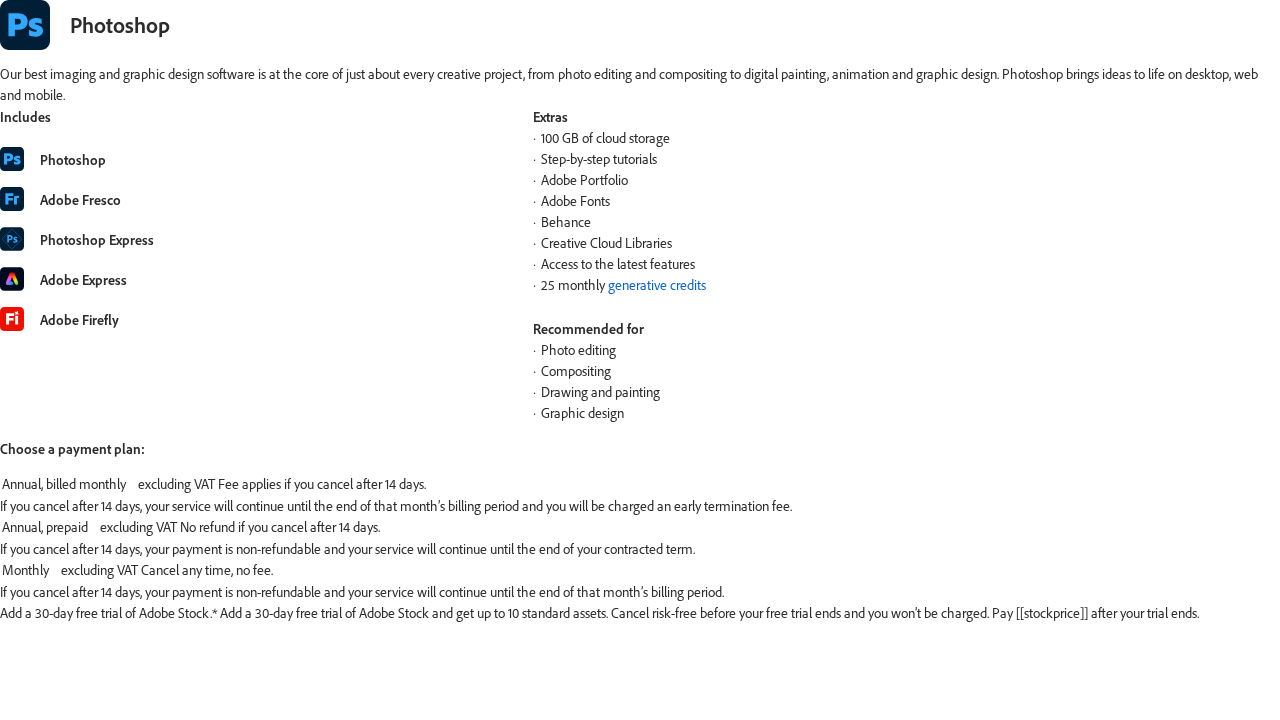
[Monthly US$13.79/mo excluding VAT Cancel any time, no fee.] (640, 571)
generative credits (657, 285)
